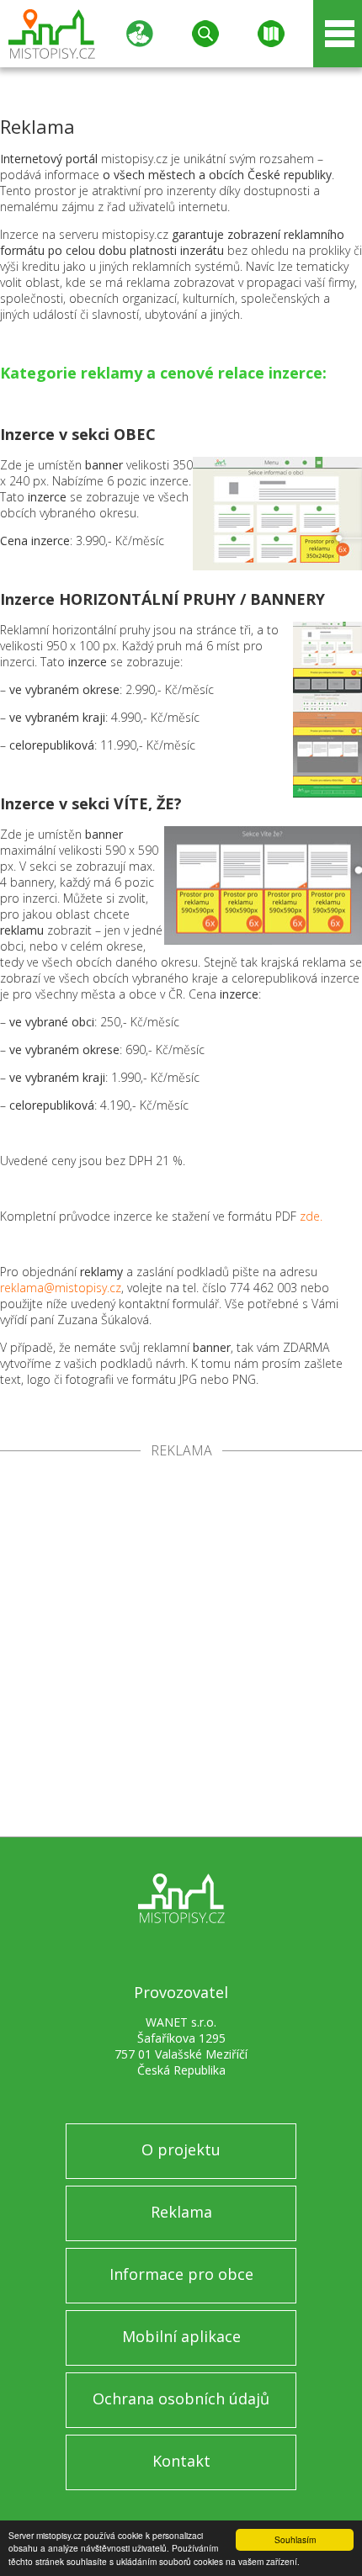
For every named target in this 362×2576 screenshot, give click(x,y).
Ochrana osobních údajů (181, 2398)
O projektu (181, 2149)
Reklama (181, 2212)
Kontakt (181, 2461)
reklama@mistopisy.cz (61, 1288)
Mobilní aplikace (181, 2336)
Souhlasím (295, 2539)
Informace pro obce (181, 2274)
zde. (311, 1216)
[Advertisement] (181, 1647)
